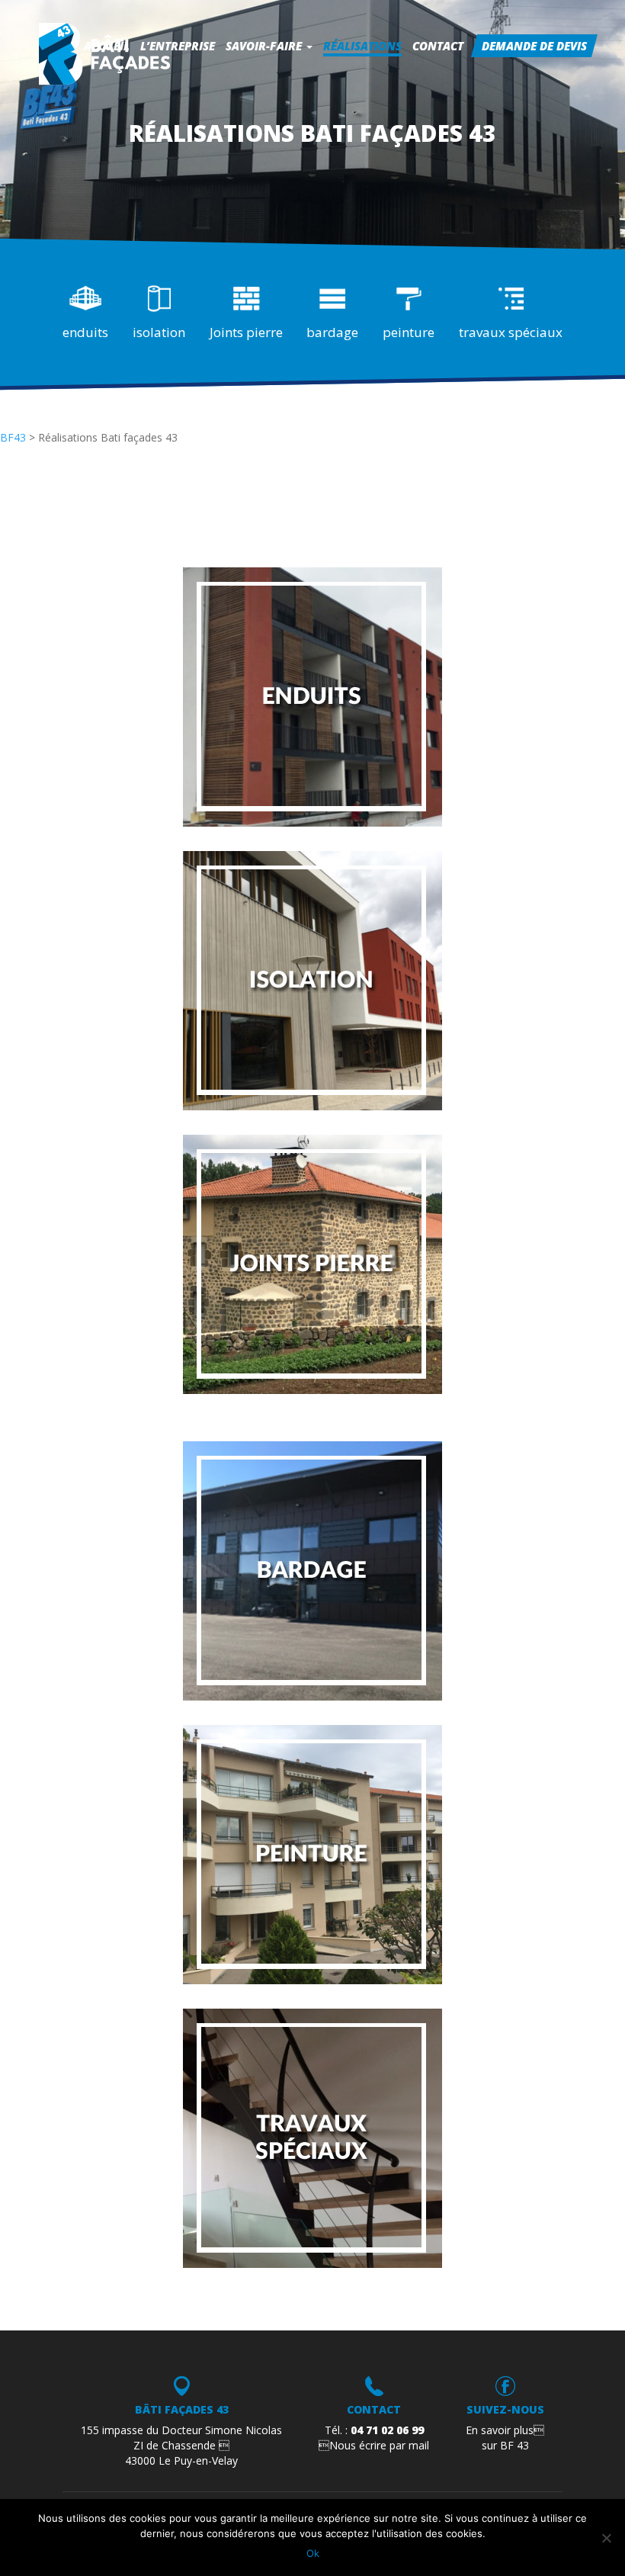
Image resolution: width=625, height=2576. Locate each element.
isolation (159, 332)
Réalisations (362, 46)
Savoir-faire (265, 46)
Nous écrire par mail (374, 2445)
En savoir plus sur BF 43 (505, 2438)
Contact (438, 46)
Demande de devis (534, 46)
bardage (332, 332)
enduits (85, 332)
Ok (313, 2553)
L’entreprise (178, 46)
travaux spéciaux (511, 332)
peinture (409, 332)
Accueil (107, 46)
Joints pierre (246, 332)
